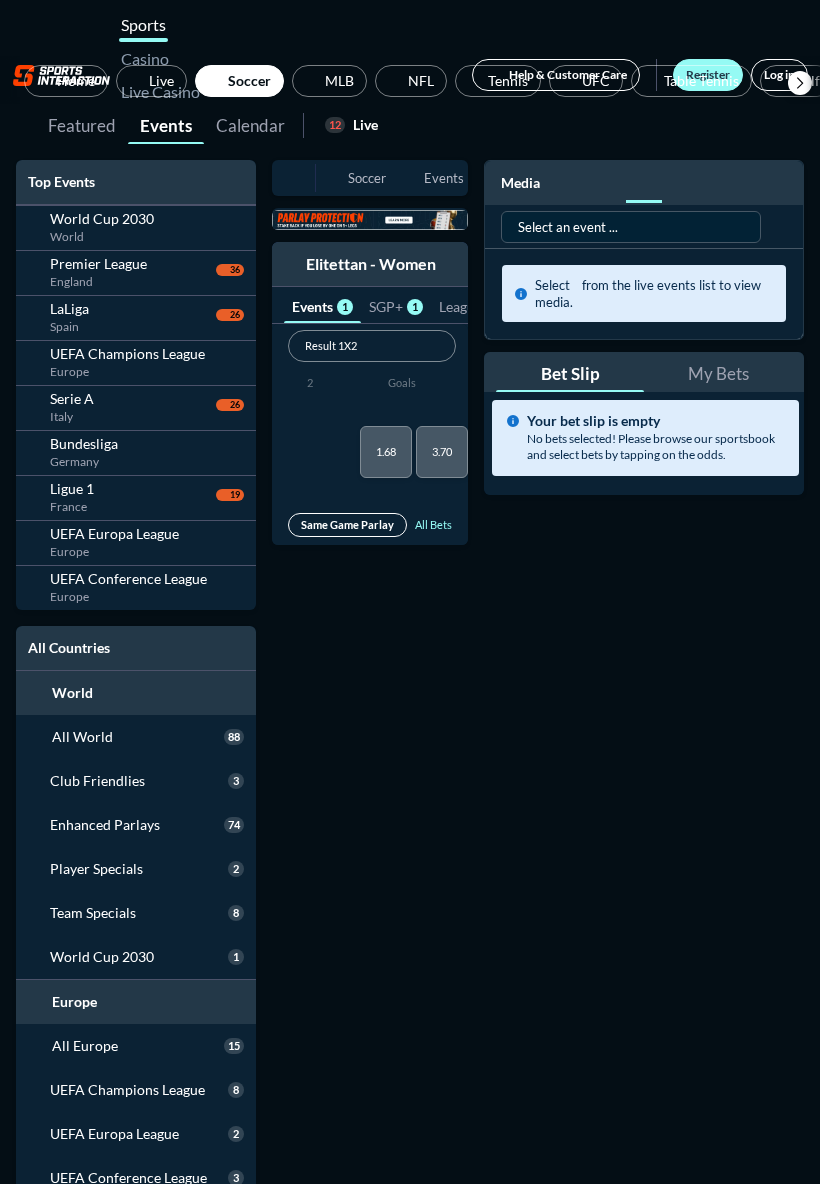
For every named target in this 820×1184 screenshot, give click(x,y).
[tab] (82, 124)
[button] (800, 83)
